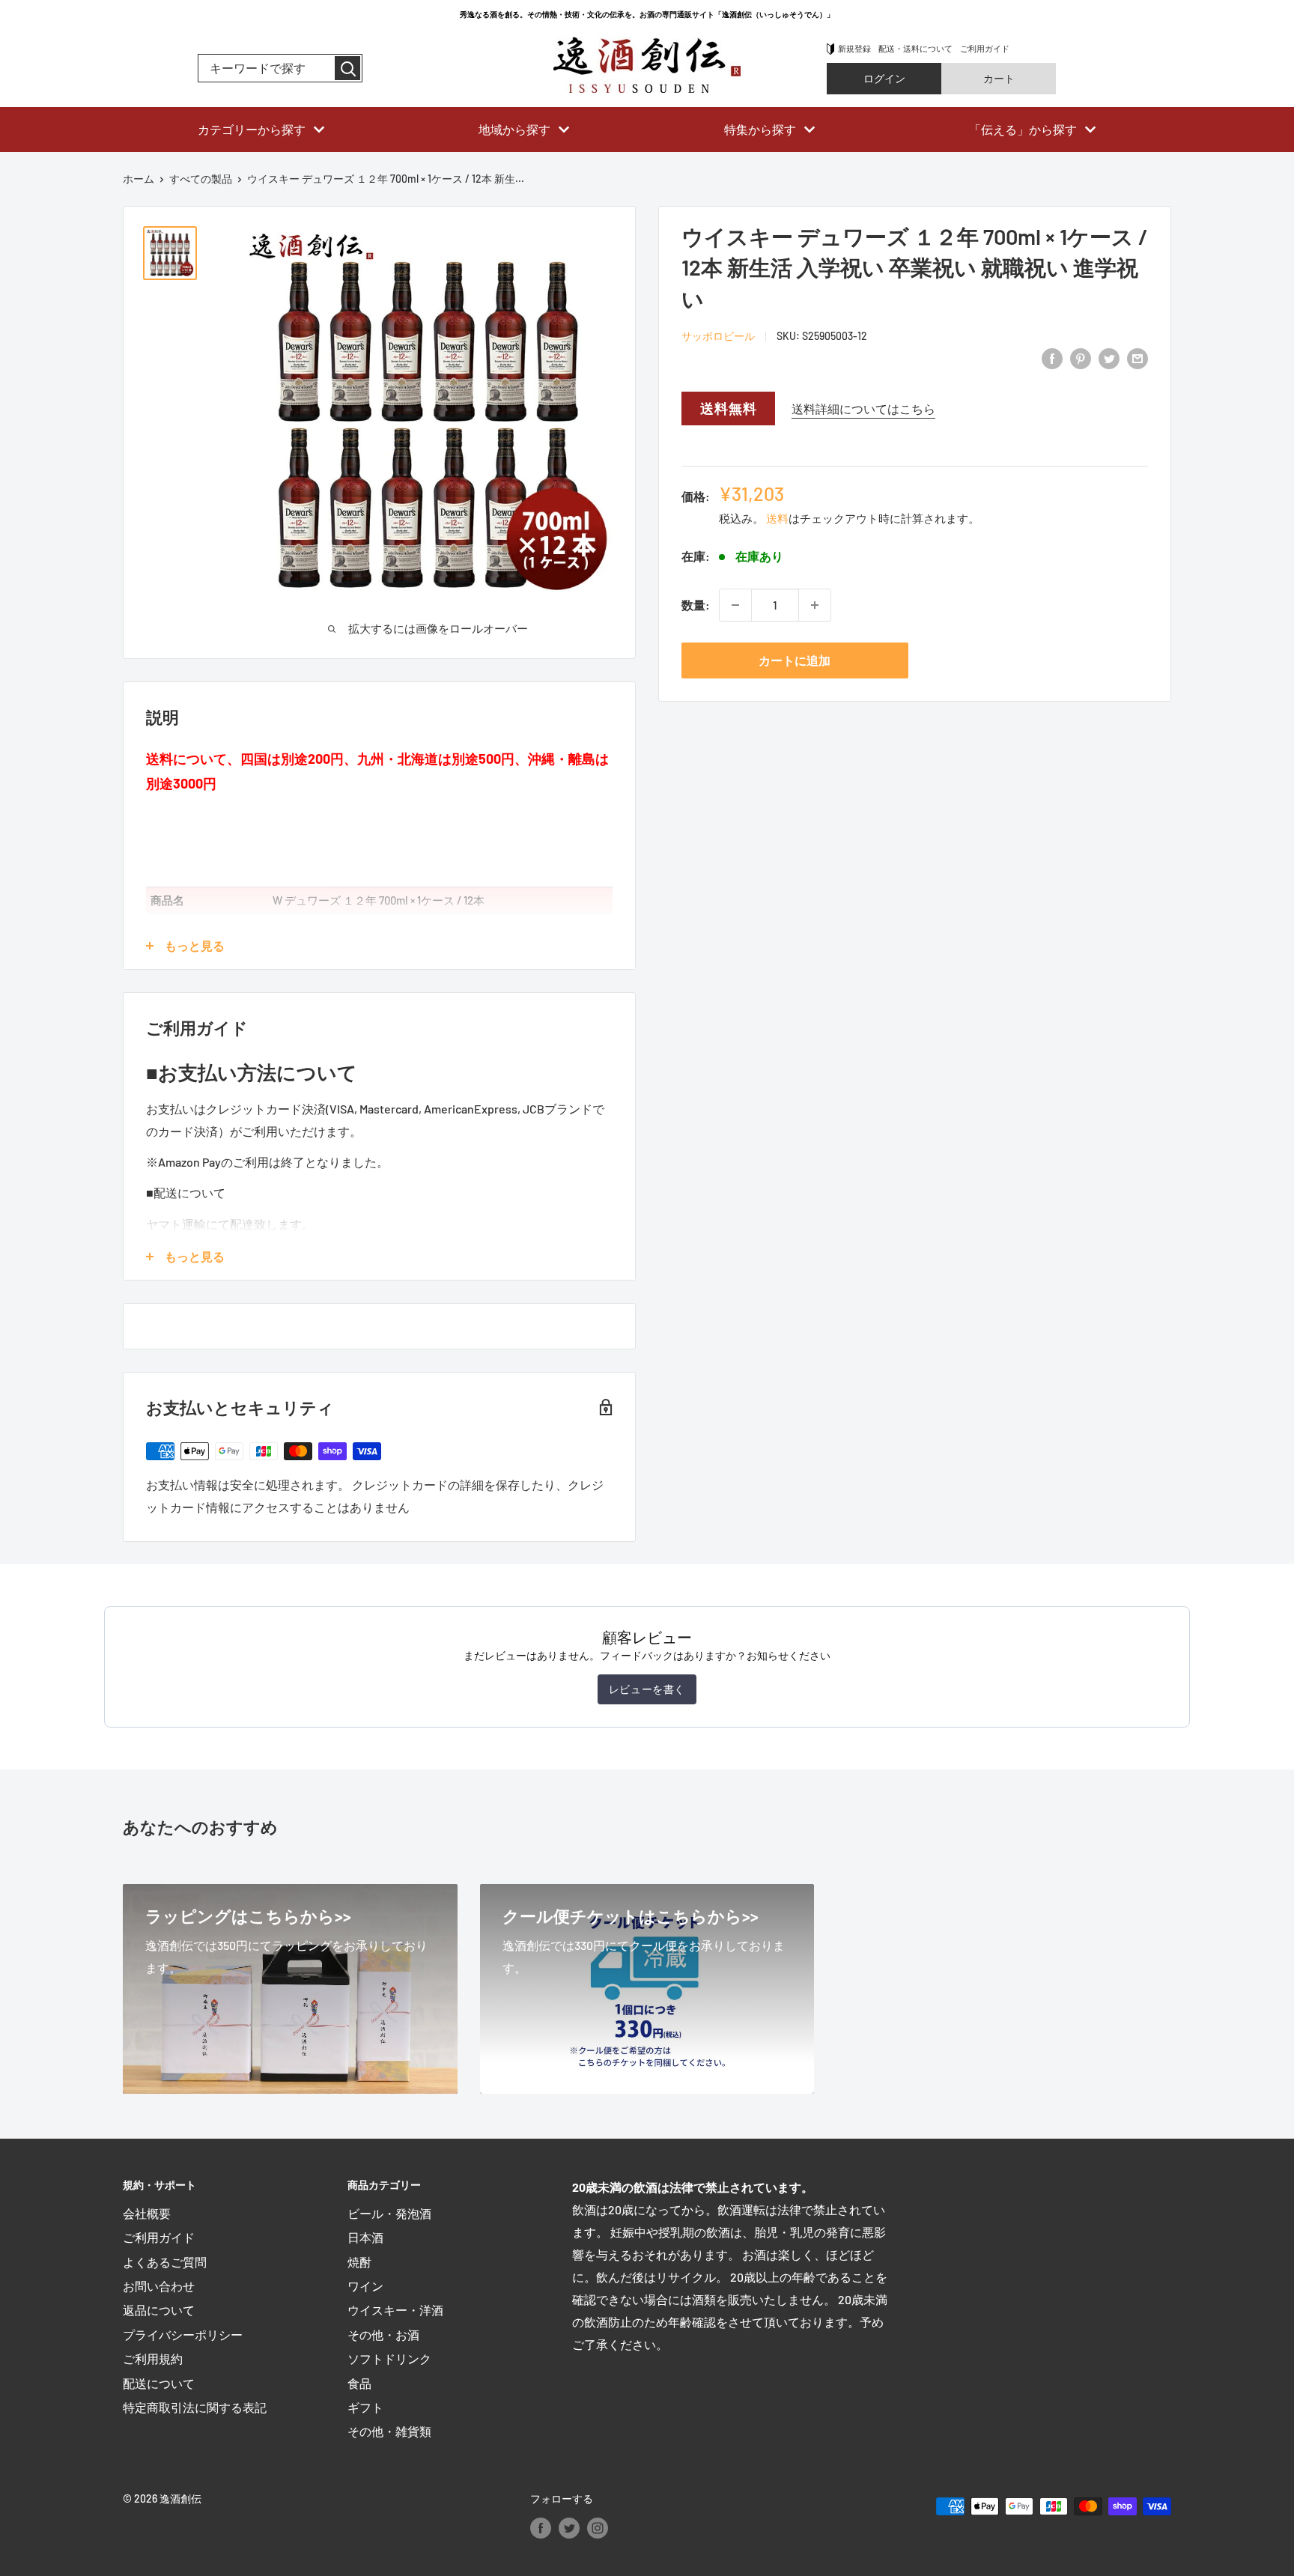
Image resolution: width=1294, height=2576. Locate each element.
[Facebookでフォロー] (541, 2527)
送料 (777, 518)
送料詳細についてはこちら (863, 408)
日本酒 (365, 2237)
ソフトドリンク (389, 2358)
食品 (359, 2383)
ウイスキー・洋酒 (395, 2310)
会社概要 (147, 2213)
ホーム (139, 179)
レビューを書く (647, 1689)
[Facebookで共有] (1052, 358)
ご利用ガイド (985, 48)
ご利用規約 (153, 2358)
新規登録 (854, 48)
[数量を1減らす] (735, 605)
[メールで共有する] (1137, 358)
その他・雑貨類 (389, 2431)
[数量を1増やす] (815, 605)
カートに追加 (795, 660)
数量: (696, 605)
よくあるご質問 (165, 2262)
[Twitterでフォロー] (569, 2527)
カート (999, 78)
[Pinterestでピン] (1081, 358)
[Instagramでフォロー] (598, 2527)
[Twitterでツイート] (1109, 358)
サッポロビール (718, 336)
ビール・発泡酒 (389, 2213)
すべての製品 (201, 179)
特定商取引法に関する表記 (195, 2407)
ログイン (884, 78)
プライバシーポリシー (183, 2334)
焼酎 (359, 2262)
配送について (159, 2383)
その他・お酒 (383, 2334)
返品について (159, 2310)
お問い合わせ (159, 2286)
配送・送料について (915, 48)
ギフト (365, 2407)
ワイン (365, 2286)
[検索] (347, 68)
